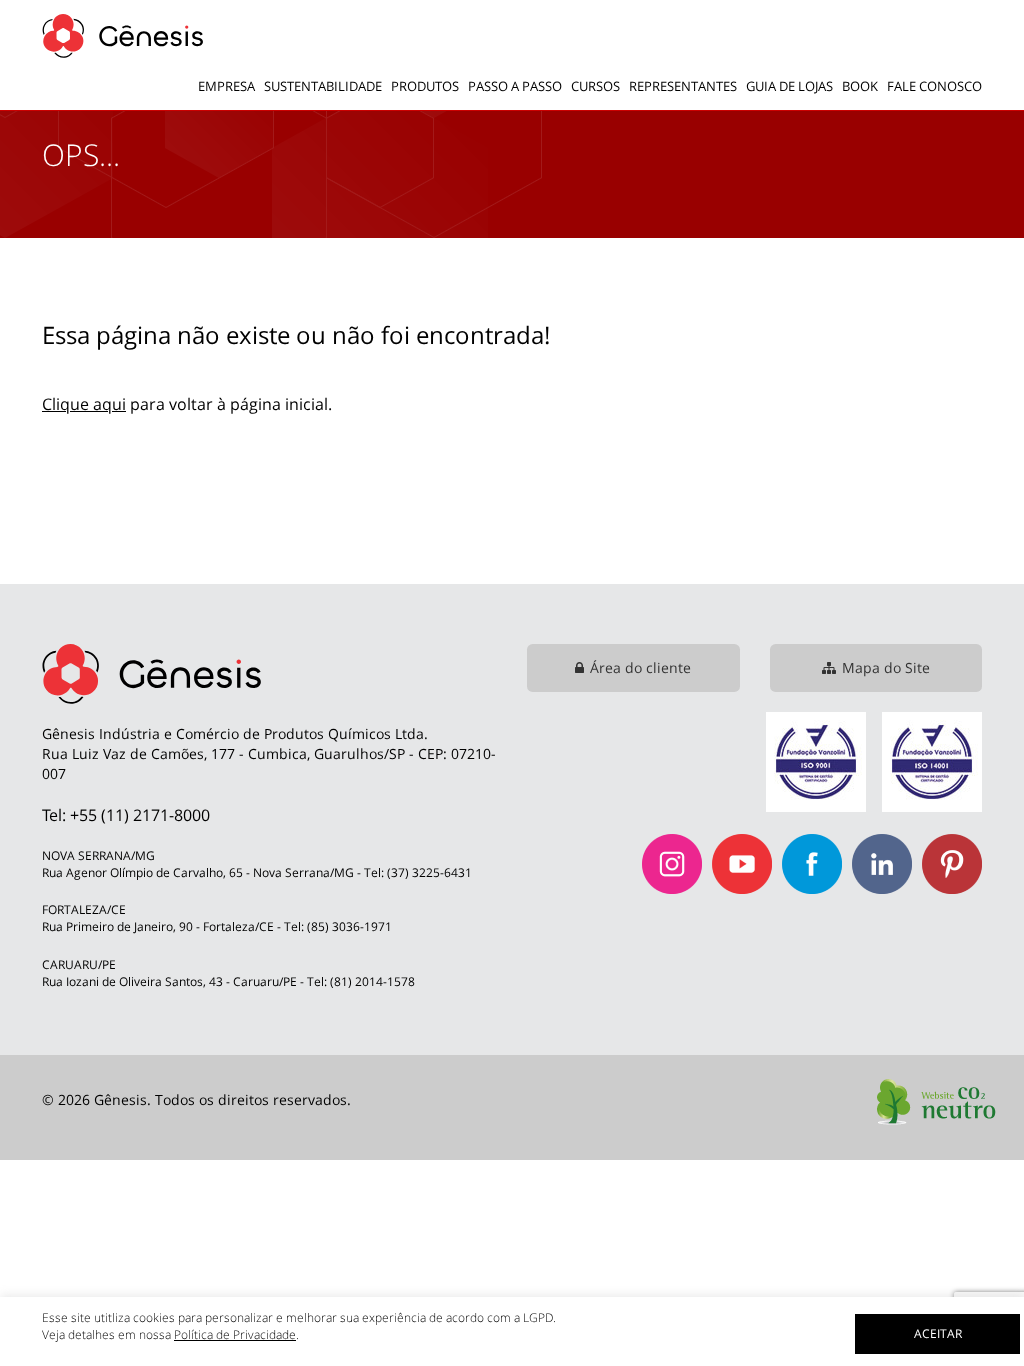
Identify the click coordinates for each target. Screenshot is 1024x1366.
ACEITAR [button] (938, 1333)
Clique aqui (84, 404)
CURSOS (595, 86)
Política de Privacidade (235, 1334)
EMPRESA (226, 86)
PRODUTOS (425, 86)
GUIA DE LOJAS (789, 86)
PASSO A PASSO (515, 86)
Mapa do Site (886, 667)
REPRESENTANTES (683, 86)
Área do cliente (640, 667)
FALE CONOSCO (934, 86)
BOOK (860, 86)
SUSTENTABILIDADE (323, 86)
